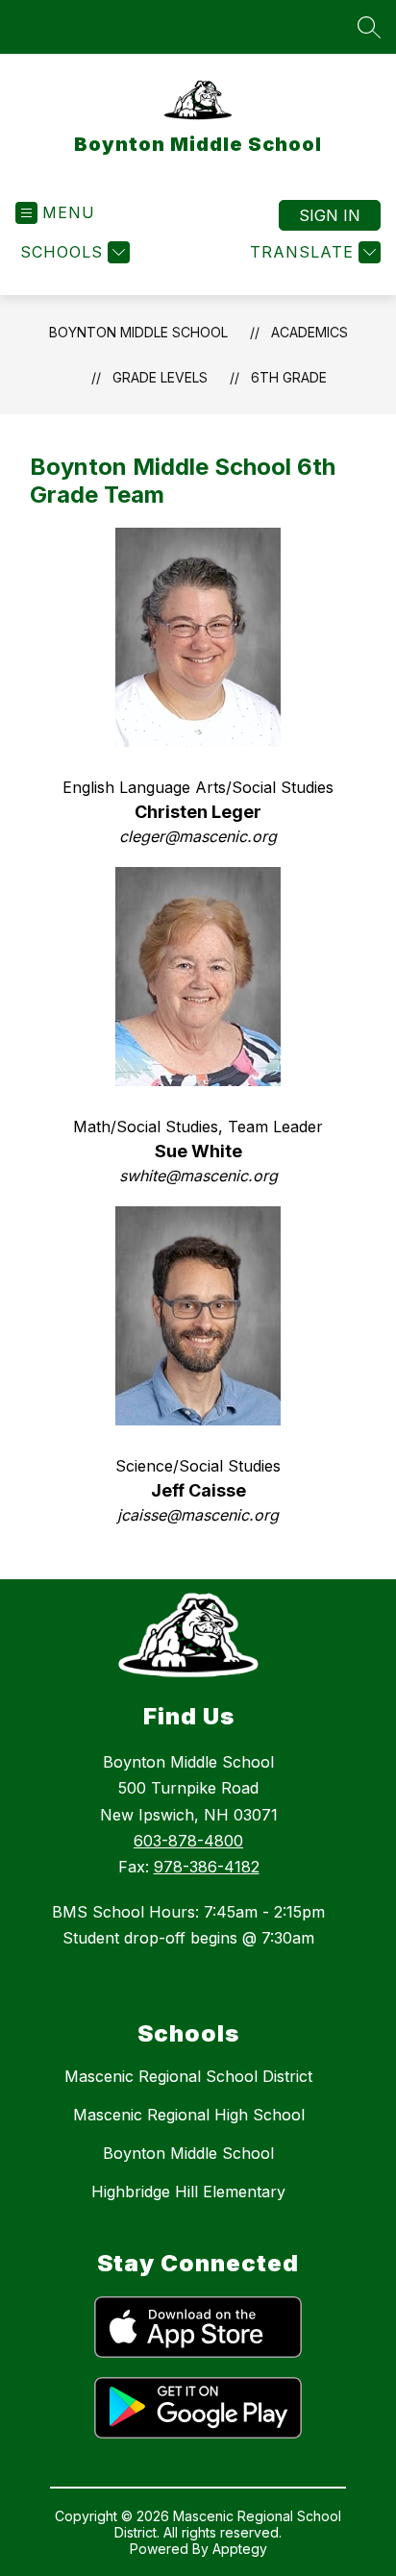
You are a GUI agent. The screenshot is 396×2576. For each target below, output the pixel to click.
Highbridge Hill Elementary (188, 2192)
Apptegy (240, 2549)
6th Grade (289, 377)
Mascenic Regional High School (189, 2115)
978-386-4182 (207, 1867)
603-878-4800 (188, 1841)
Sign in (330, 215)
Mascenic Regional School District (188, 2076)
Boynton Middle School (138, 332)
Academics (309, 332)
